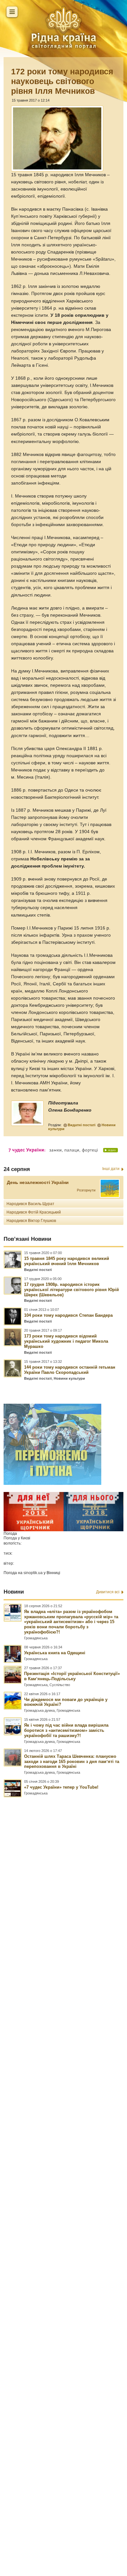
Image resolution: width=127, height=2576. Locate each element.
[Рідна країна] (63, 28)
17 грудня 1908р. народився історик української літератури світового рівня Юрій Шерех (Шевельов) (71, 1290)
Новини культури (69, 1378)
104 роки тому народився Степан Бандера (68, 1315)
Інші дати (111, 1169)
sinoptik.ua (33, 1573)
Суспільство (60, 1685)
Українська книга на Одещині (55, 1653)
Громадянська (36, 1638)
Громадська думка (39, 1710)
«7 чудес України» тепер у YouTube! (61, 1787)
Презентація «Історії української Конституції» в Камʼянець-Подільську (72, 1676)
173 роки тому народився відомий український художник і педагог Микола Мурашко (66, 1341)
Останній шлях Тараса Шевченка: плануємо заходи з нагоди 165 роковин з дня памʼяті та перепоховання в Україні (72, 1762)
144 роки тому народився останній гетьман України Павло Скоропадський (70, 1370)
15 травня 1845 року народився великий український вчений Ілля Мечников (67, 1261)
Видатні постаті (82, 1125)
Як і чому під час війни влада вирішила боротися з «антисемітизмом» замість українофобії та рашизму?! (66, 1730)
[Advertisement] (63, 2158)
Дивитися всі (108, 1592)
